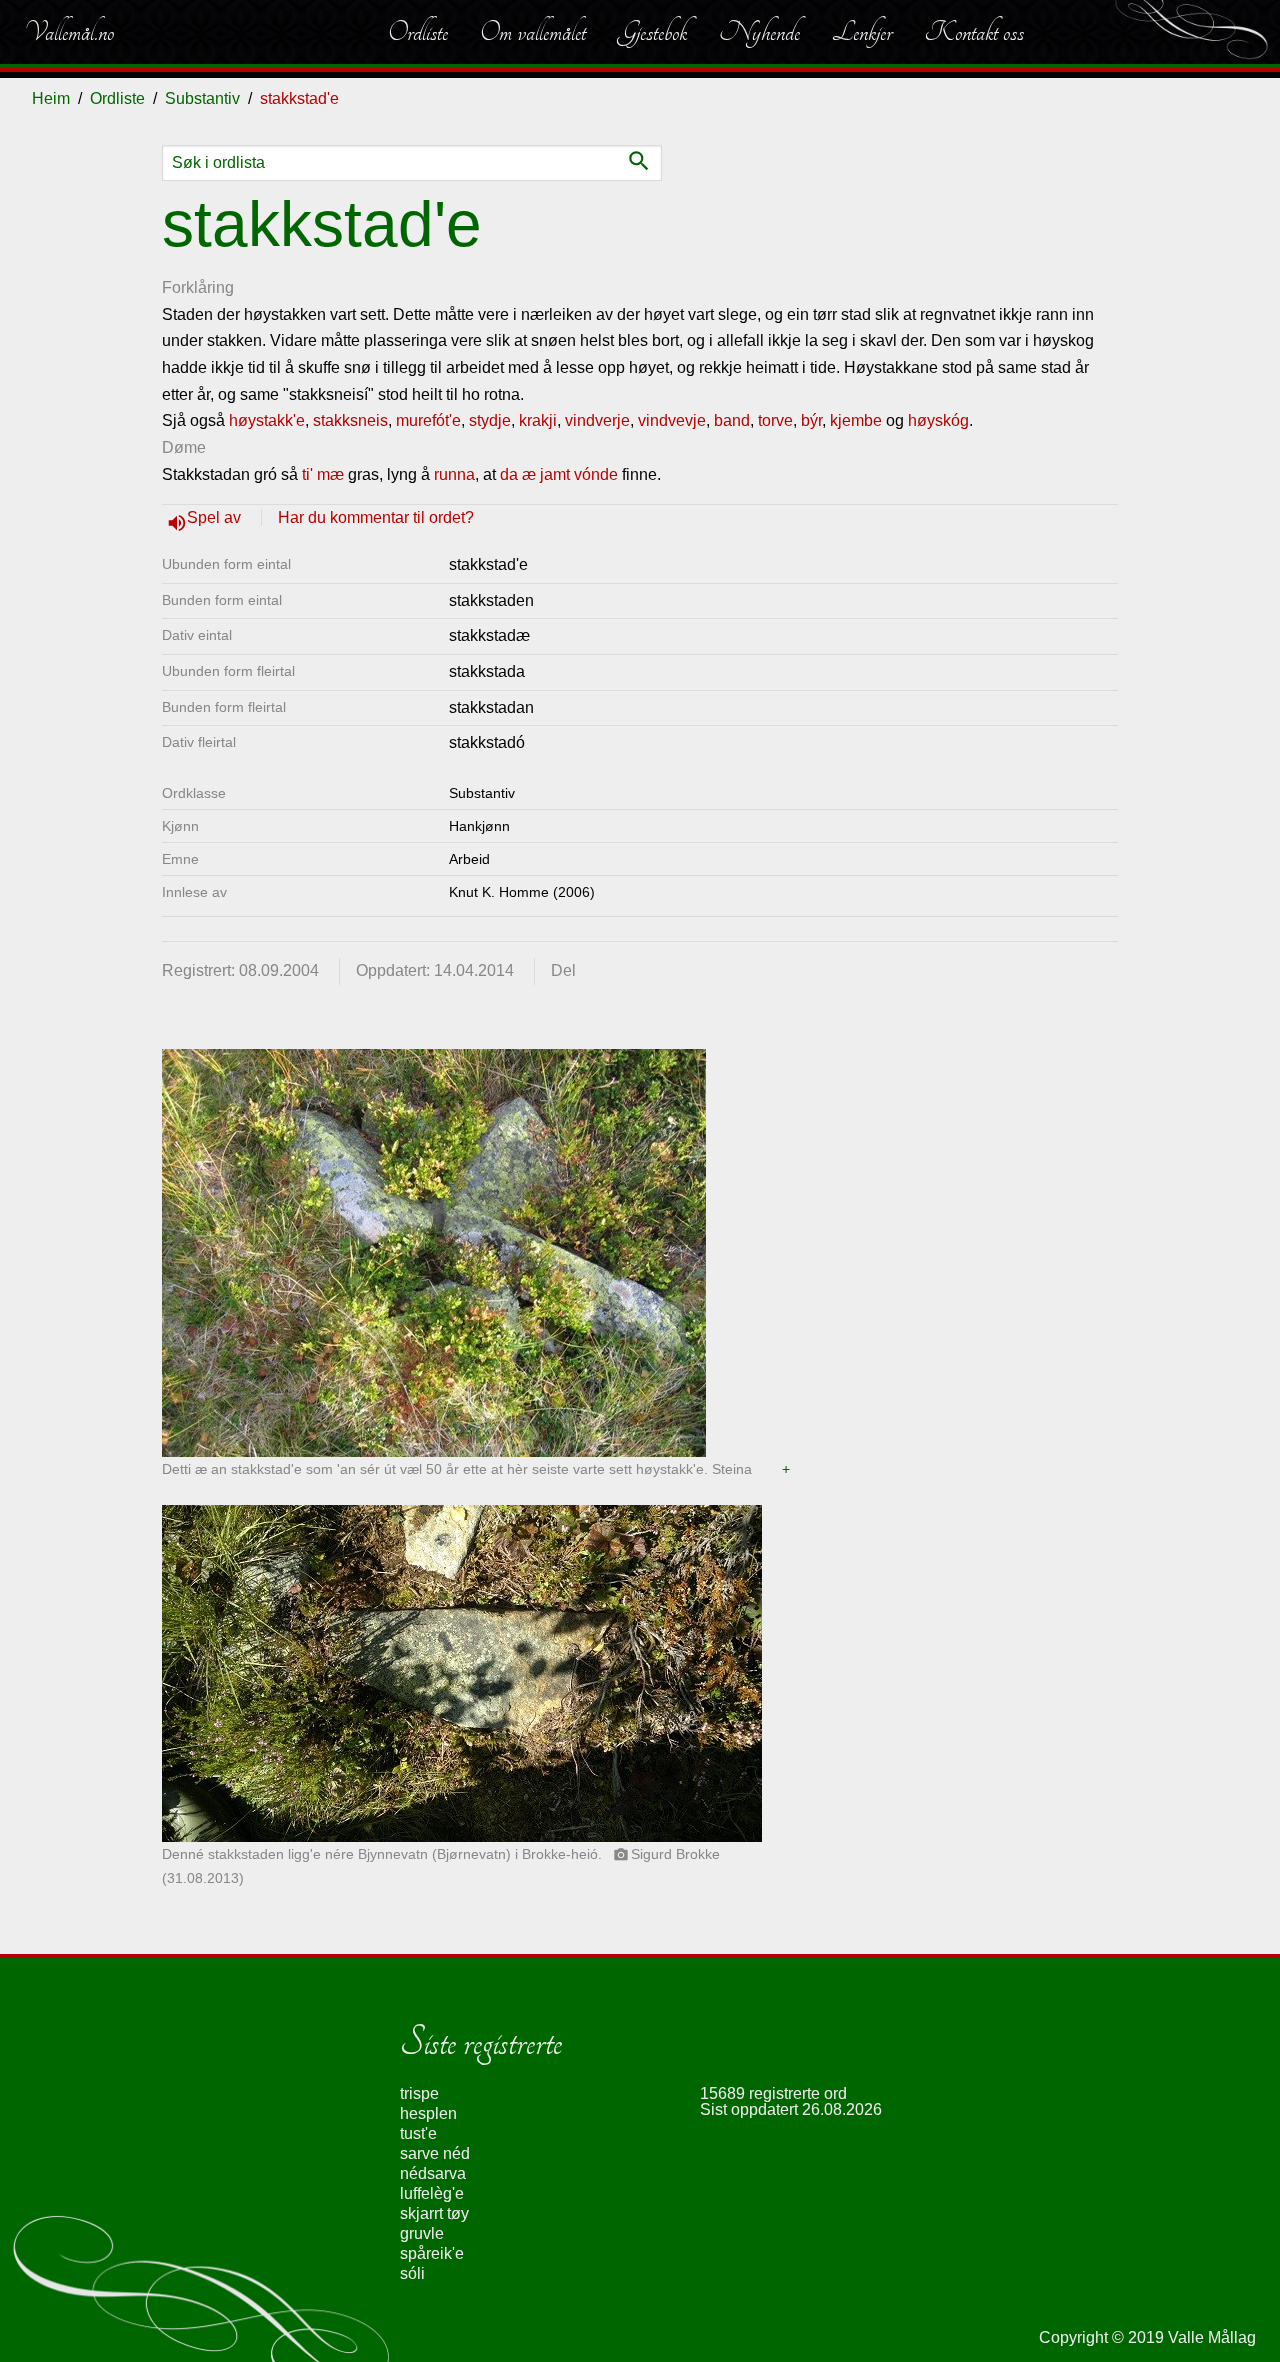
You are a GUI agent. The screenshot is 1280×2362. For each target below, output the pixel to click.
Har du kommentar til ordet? (376, 517)
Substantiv (202, 98)
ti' (307, 474)
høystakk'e (267, 420)
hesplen (428, 2113)
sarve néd (435, 2153)
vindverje (597, 420)
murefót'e (428, 420)
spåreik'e (432, 2253)
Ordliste (418, 32)
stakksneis (350, 420)
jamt (555, 474)
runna (454, 474)
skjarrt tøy (434, 2213)
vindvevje (672, 420)
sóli (412, 2273)
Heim (51, 98)
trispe (419, 2093)
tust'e (418, 2133)
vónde (596, 474)
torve (775, 420)
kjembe (856, 420)
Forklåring (198, 287)
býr (811, 420)
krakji (538, 420)
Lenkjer (862, 32)
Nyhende (759, 32)
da (509, 474)
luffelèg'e (432, 2193)
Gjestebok (652, 32)
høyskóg (938, 420)
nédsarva (433, 2173)
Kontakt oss (974, 32)
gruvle (422, 2233)
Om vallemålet (533, 32)
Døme (184, 447)
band (732, 420)
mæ (330, 474)
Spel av (216, 517)
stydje (490, 420)
